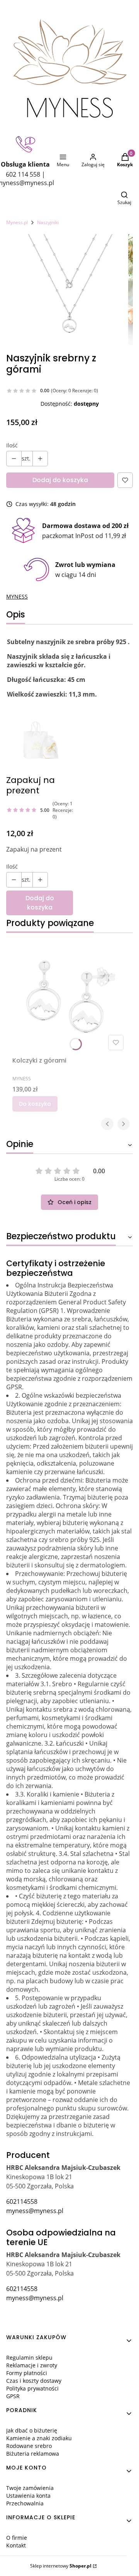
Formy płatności (27, 2373)
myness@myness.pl (35, 2211)
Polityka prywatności (32, 2388)
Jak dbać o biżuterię (32, 2430)
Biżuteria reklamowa (33, 2454)
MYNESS (17, 596)
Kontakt (16, 2545)
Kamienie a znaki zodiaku (39, 2438)
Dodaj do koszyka (60, 480)
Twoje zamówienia (30, 2488)
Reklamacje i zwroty (32, 2365)
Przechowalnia (25, 2503)
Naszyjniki (48, 222)
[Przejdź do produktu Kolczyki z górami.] (69, 996)
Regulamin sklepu (29, 2358)
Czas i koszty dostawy (34, 2381)
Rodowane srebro (29, 2446)
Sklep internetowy (61, 2566)
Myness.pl (17, 222)
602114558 (22, 2201)
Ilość (12, 445)
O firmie (17, 2538)
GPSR (13, 2396)
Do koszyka (35, 1104)
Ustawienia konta (28, 2496)
